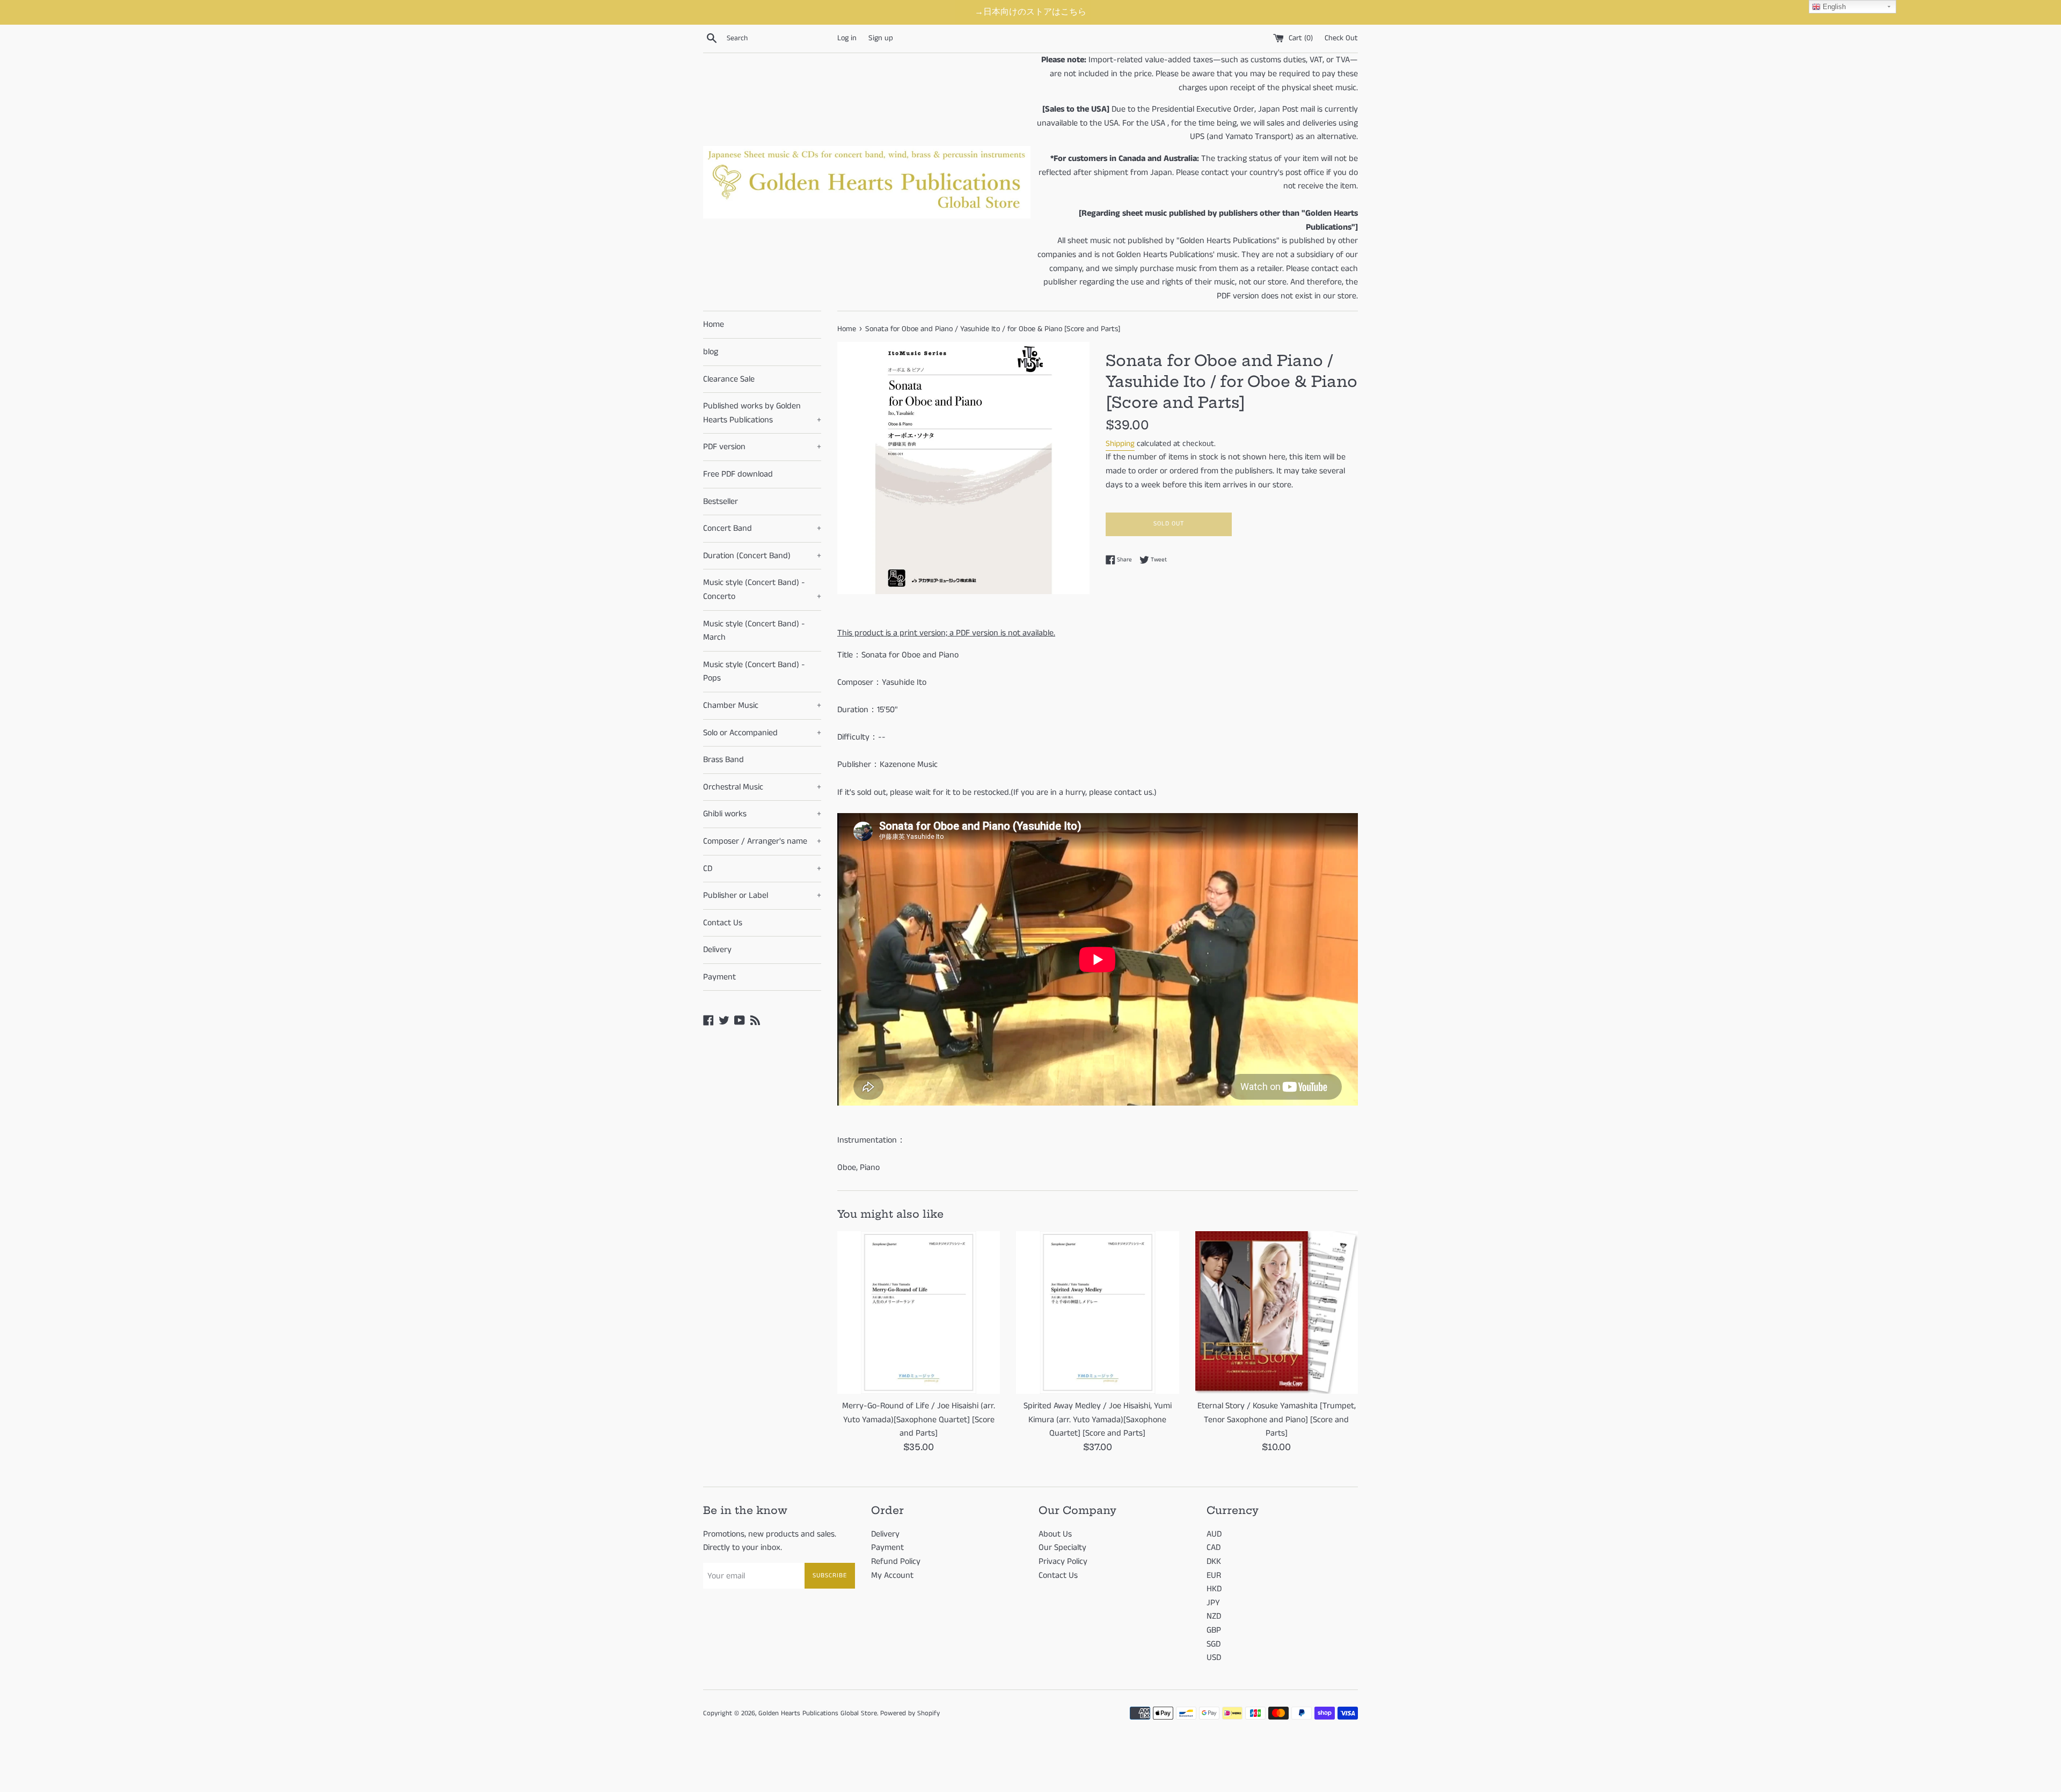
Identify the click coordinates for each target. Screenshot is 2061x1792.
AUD (1214, 1534)
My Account (892, 1575)
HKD (1214, 1589)
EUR (1214, 1575)
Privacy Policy (1063, 1561)
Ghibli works (762, 814)
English (1833, 7)
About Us (1055, 1534)
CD (762, 869)
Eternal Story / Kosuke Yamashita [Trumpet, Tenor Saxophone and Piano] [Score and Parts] (1277, 1420)
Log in (847, 38)
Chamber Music (762, 705)
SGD (1214, 1644)
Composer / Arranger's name (762, 841)
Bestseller (721, 502)
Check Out (1341, 38)
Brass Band (723, 760)
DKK (1214, 1561)
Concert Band (762, 528)
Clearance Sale (729, 379)
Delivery (717, 950)
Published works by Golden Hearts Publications (762, 413)
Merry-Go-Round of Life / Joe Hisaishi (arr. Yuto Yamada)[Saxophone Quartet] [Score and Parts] (919, 1420)
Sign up (881, 38)
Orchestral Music (762, 787)
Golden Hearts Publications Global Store (818, 1713)
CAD (1214, 1548)
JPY (1213, 1603)
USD (1214, 1658)
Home (714, 324)
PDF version (762, 447)
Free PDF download (738, 474)
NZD (1214, 1616)
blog (711, 352)
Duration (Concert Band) (762, 556)
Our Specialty (1062, 1548)
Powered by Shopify (910, 1713)
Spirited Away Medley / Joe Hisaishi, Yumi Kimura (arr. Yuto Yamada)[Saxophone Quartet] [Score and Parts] (1098, 1420)
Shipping (1120, 444)
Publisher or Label (762, 895)
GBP (1214, 1630)
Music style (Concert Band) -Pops (754, 672)
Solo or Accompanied (762, 733)
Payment (719, 977)
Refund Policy (896, 1561)
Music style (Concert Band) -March (754, 631)
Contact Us (723, 923)
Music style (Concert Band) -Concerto (762, 590)
